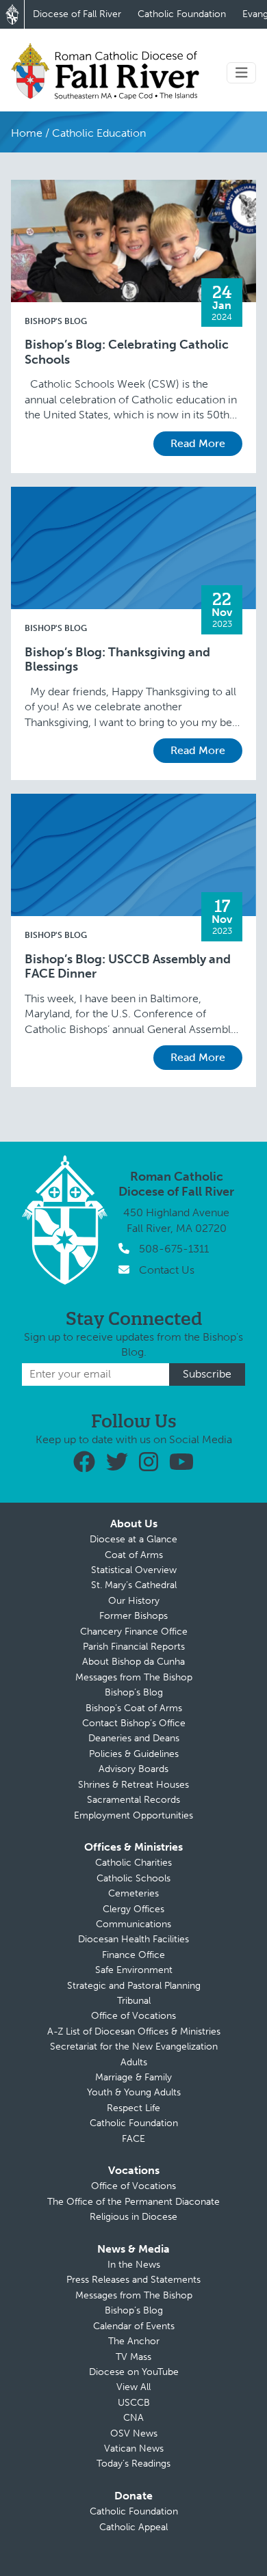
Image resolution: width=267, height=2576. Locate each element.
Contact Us (167, 1270)
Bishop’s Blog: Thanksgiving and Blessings (117, 660)
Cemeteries (133, 1893)
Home (27, 133)
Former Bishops (133, 1616)
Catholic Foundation (182, 14)
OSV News (134, 2433)
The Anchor (134, 2341)
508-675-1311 (174, 1249)
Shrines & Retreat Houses (133, 1785)
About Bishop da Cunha (133, 1662)
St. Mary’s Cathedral (134, 1585)
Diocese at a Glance (133, 1539)
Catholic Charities (133, 1863)
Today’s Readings (133, 2464)
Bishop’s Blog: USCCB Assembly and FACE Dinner (128, 967)
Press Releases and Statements (133, 2280)
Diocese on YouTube (134, 2372)
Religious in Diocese (133, 2217)
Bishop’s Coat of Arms (134, 1708)
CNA (133, 2418)
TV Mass (133, 2357)
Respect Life (133, 2108)
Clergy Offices (133, 1909)
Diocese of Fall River (77, 14)
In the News (134, 2265)
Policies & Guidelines (134, 1754)
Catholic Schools (133, 1878)
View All (133, 2387)
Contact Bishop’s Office (134, 1723)
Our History (134, 1601)
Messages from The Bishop (134, 1677)
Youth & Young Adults (134, 2092)
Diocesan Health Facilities (133, 1939)
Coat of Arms (134, 1555)
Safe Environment (134, 1970)
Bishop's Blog (56, 321)
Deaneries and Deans (134, 1738)
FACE (133, 2139)
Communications (133, 1924)
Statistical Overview (134, 1570)
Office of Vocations (133, 2016)
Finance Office (133, 1955)
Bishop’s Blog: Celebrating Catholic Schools (127, 352)
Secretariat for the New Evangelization (134, 2047)
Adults (134, 2062)
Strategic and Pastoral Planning (134, 1986)
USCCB (134, 2403)
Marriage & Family (133, 2077)
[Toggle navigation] (242, 73)
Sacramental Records (133, 1800)
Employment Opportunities (133, 1815)
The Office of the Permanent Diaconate (133, 2202)
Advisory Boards (133, 1769)
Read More (198, 443)
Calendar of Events (134, 2326)
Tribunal (134, 2001)
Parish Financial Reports (134, 1647)
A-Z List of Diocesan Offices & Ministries (134, 2031)
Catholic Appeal (133, 2527)
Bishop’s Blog (134, 1692)
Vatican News (134, 2448)
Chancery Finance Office (134, 1632)
